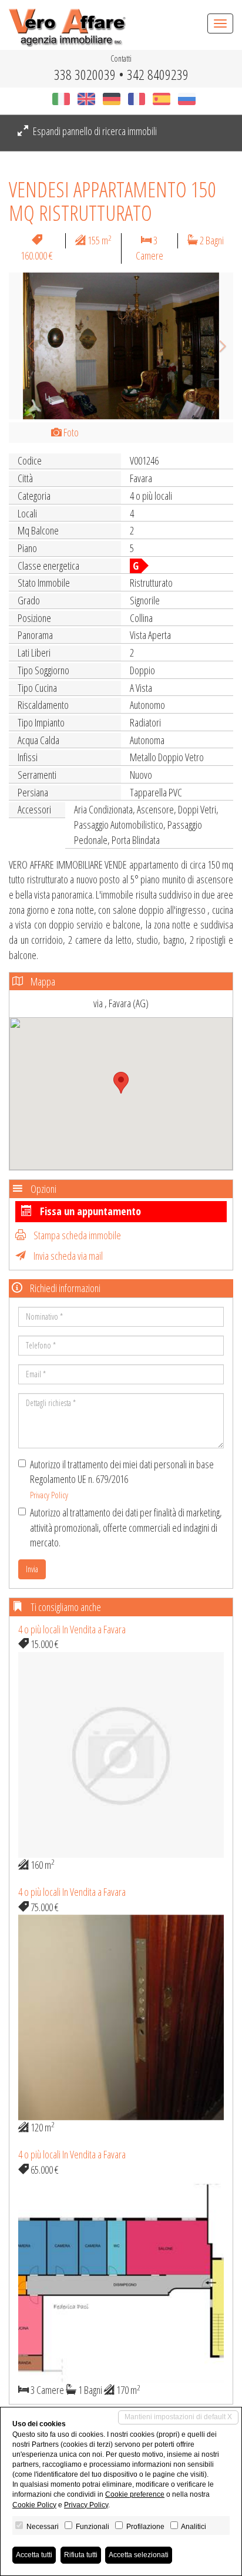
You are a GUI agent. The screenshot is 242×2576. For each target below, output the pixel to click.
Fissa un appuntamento (89, 1211)
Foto (70, 432)
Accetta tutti (34, 2555)
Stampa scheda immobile (76, 1235)
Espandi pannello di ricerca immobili (94, 131)
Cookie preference (135, 2494)
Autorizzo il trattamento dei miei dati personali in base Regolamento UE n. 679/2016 (122, 1479)
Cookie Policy (34, 2505)
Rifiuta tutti (81, 2555)
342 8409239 (158, 74)
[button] (26, 346)
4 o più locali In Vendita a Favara (72, 1629)
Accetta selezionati (139, 2555)
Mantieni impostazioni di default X (178, 2417)
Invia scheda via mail (67, 1256)
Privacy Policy (49, 1495)
